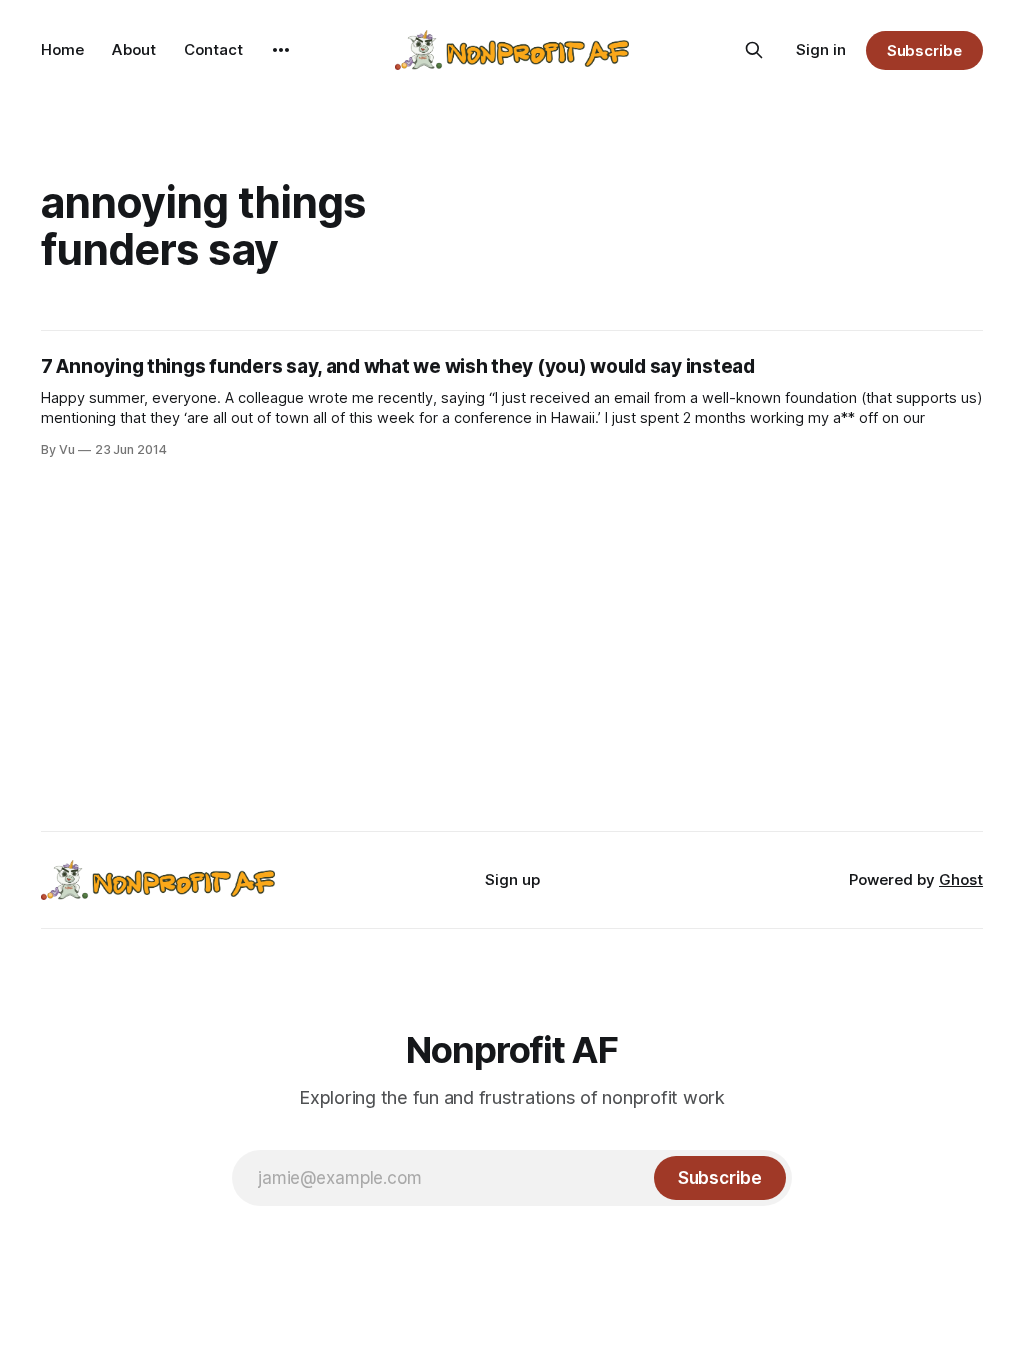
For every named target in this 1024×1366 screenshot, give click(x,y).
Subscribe (924, 50)
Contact (213, 49)
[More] (281, 50)
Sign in (821, 49)
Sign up (512, 879)
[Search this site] (754, 50)
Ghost (961, 879)
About (134, 49)
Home (62, 49)
